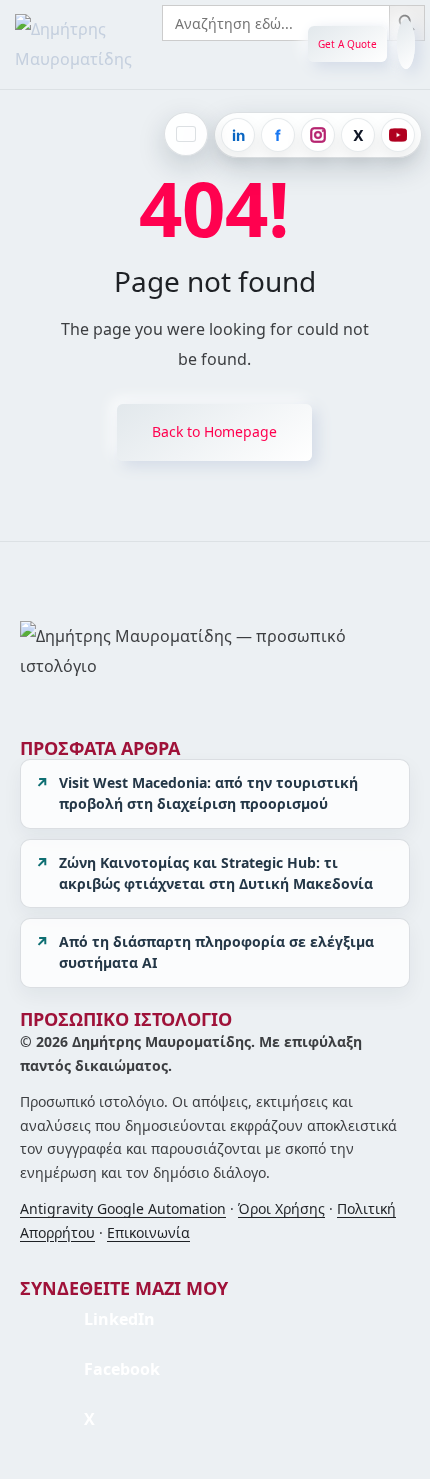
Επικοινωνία (148, 1232)
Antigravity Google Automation (123, 1208)
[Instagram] (318, 135)
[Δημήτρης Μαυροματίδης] (110, 44)
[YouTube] (398, 135)
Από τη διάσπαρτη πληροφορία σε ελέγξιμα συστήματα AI (216, 952)
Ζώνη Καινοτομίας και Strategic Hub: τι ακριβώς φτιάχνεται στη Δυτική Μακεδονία (216, 873)
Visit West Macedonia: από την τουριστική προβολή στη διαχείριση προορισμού (208, 793)
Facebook (122, 1369)
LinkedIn (119, 1319)
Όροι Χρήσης (281, 1208)
